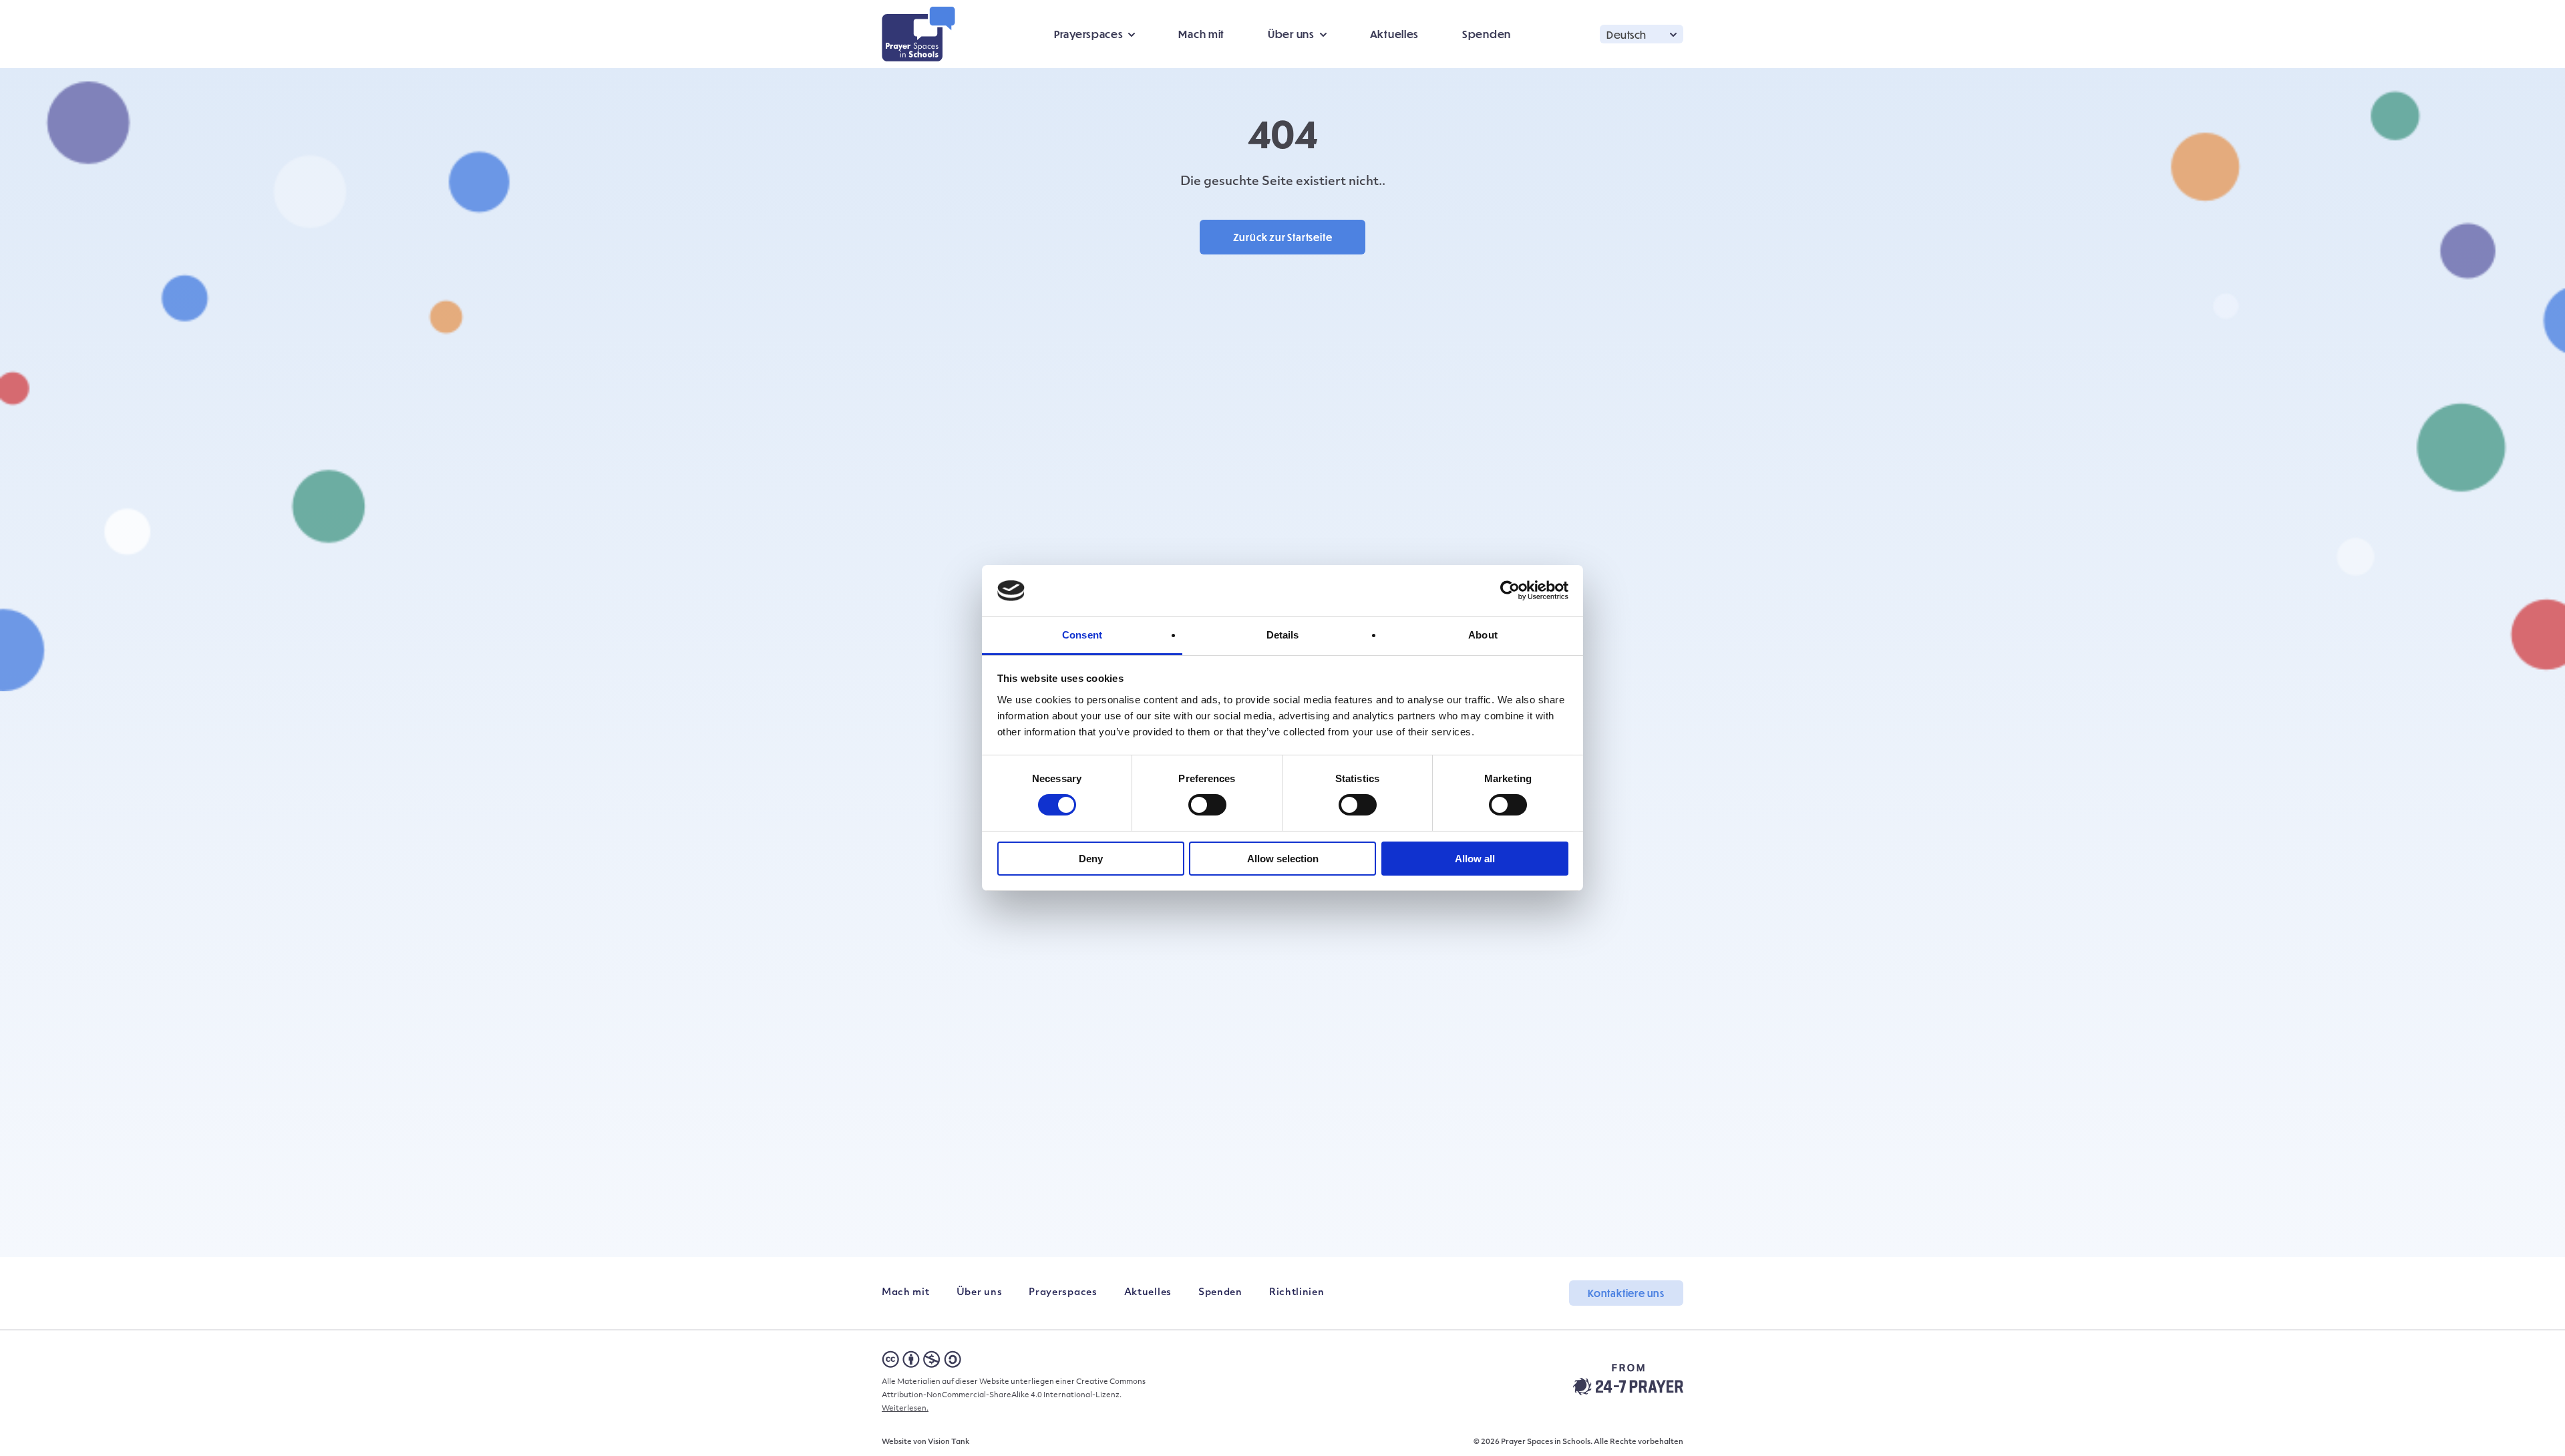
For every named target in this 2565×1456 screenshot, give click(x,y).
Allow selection (1283, 859)
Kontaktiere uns (1626, 1293)
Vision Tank (949, 1442)
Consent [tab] (1082, 635)
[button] (1642, 34)
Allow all (1475, 859)
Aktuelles (1394, 34)
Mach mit (1201, 34)
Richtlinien (1297, 1293)
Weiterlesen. (905, 1409)
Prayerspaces (1063, 1293)
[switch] (1207, 805)
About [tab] (1483, 635)
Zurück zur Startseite (1283, 237)
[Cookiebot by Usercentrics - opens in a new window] (1510, 590)
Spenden (1487, 34)
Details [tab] (1283, 635)
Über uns (980, 1293)
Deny (1091, 859)
